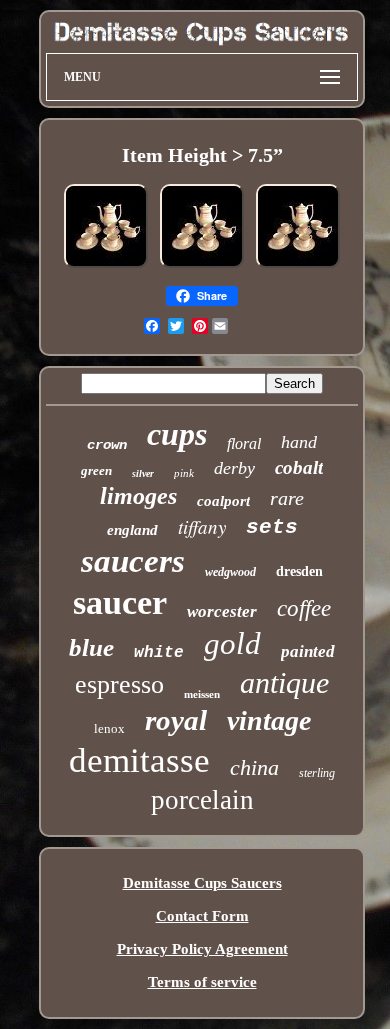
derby (234, 468)
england (132, 530)
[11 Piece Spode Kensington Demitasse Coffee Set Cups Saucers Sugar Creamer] (106, 267)
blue (91, 647)
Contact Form (202, 916)
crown (107, 445)
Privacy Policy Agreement (202, 949)
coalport (223, 501)
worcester (222, 611)
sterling (317, 773)
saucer (120, 602)
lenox (109, 728)
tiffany (202, 526)
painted (308, 651)
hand (299, 442)
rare (287, 498)
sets (272, 527)
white (159, 653)
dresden (299, 571)
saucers (133, 561)
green (96, 470)
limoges (138, 496)
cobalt (299, 467)
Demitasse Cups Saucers (202, 883)
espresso (119, 684)
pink (184, 473)
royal (176, 720)
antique (284, 682)
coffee (304, 608)
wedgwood (230, 572)
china (254, 767)
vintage (269, 720)
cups (177, 434)
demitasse (139, 760)
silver (143, 473)
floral (244, 443)
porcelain (202, 800)
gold (232, 643)
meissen (202, 694)
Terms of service (202, 982)
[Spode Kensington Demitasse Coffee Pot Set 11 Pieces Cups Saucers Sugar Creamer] (202, 267)
